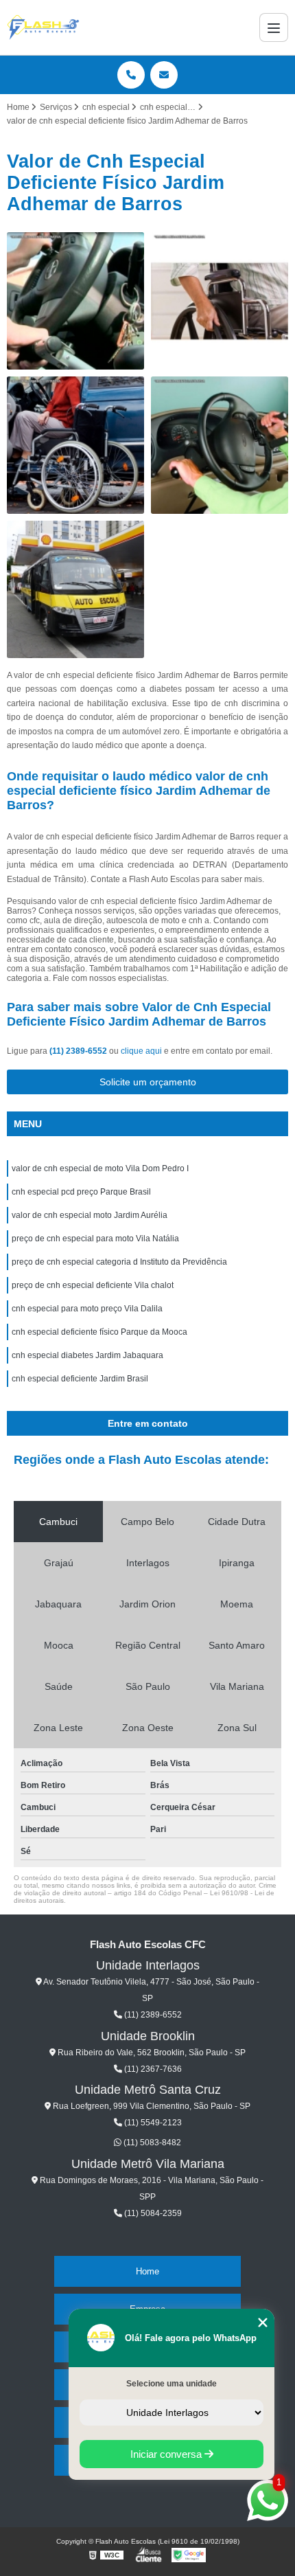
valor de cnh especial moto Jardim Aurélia (90, 1215)
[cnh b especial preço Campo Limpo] (220, 445)
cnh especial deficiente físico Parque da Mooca (99, 1332)
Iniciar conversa (167, 2454)
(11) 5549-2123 (152, 2123)
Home (147, 2271)
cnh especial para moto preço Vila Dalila (87, 1309)
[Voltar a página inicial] (43, 27)
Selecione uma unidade (172, 2384)
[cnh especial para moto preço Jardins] (220, 301)
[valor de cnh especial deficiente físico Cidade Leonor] (75, 445)
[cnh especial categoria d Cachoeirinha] (75, 589)
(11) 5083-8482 (151, 2143)
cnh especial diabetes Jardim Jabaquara (87, 1355)
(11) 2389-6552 (79, 1051)
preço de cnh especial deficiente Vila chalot (93, 1285)
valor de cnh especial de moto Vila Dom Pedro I (100, 1168)
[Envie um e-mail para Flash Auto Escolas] (164, 75)
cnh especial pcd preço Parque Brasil (81, 1192)
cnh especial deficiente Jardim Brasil (80, 1379)
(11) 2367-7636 (152, 2069)
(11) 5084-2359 (152, 2213)
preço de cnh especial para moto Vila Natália (95, 1239)
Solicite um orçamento (148, 1082)
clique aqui (141, 1051)
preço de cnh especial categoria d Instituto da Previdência (119, 1262)
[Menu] (274, 27)
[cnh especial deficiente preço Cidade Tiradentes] (75, 301)
